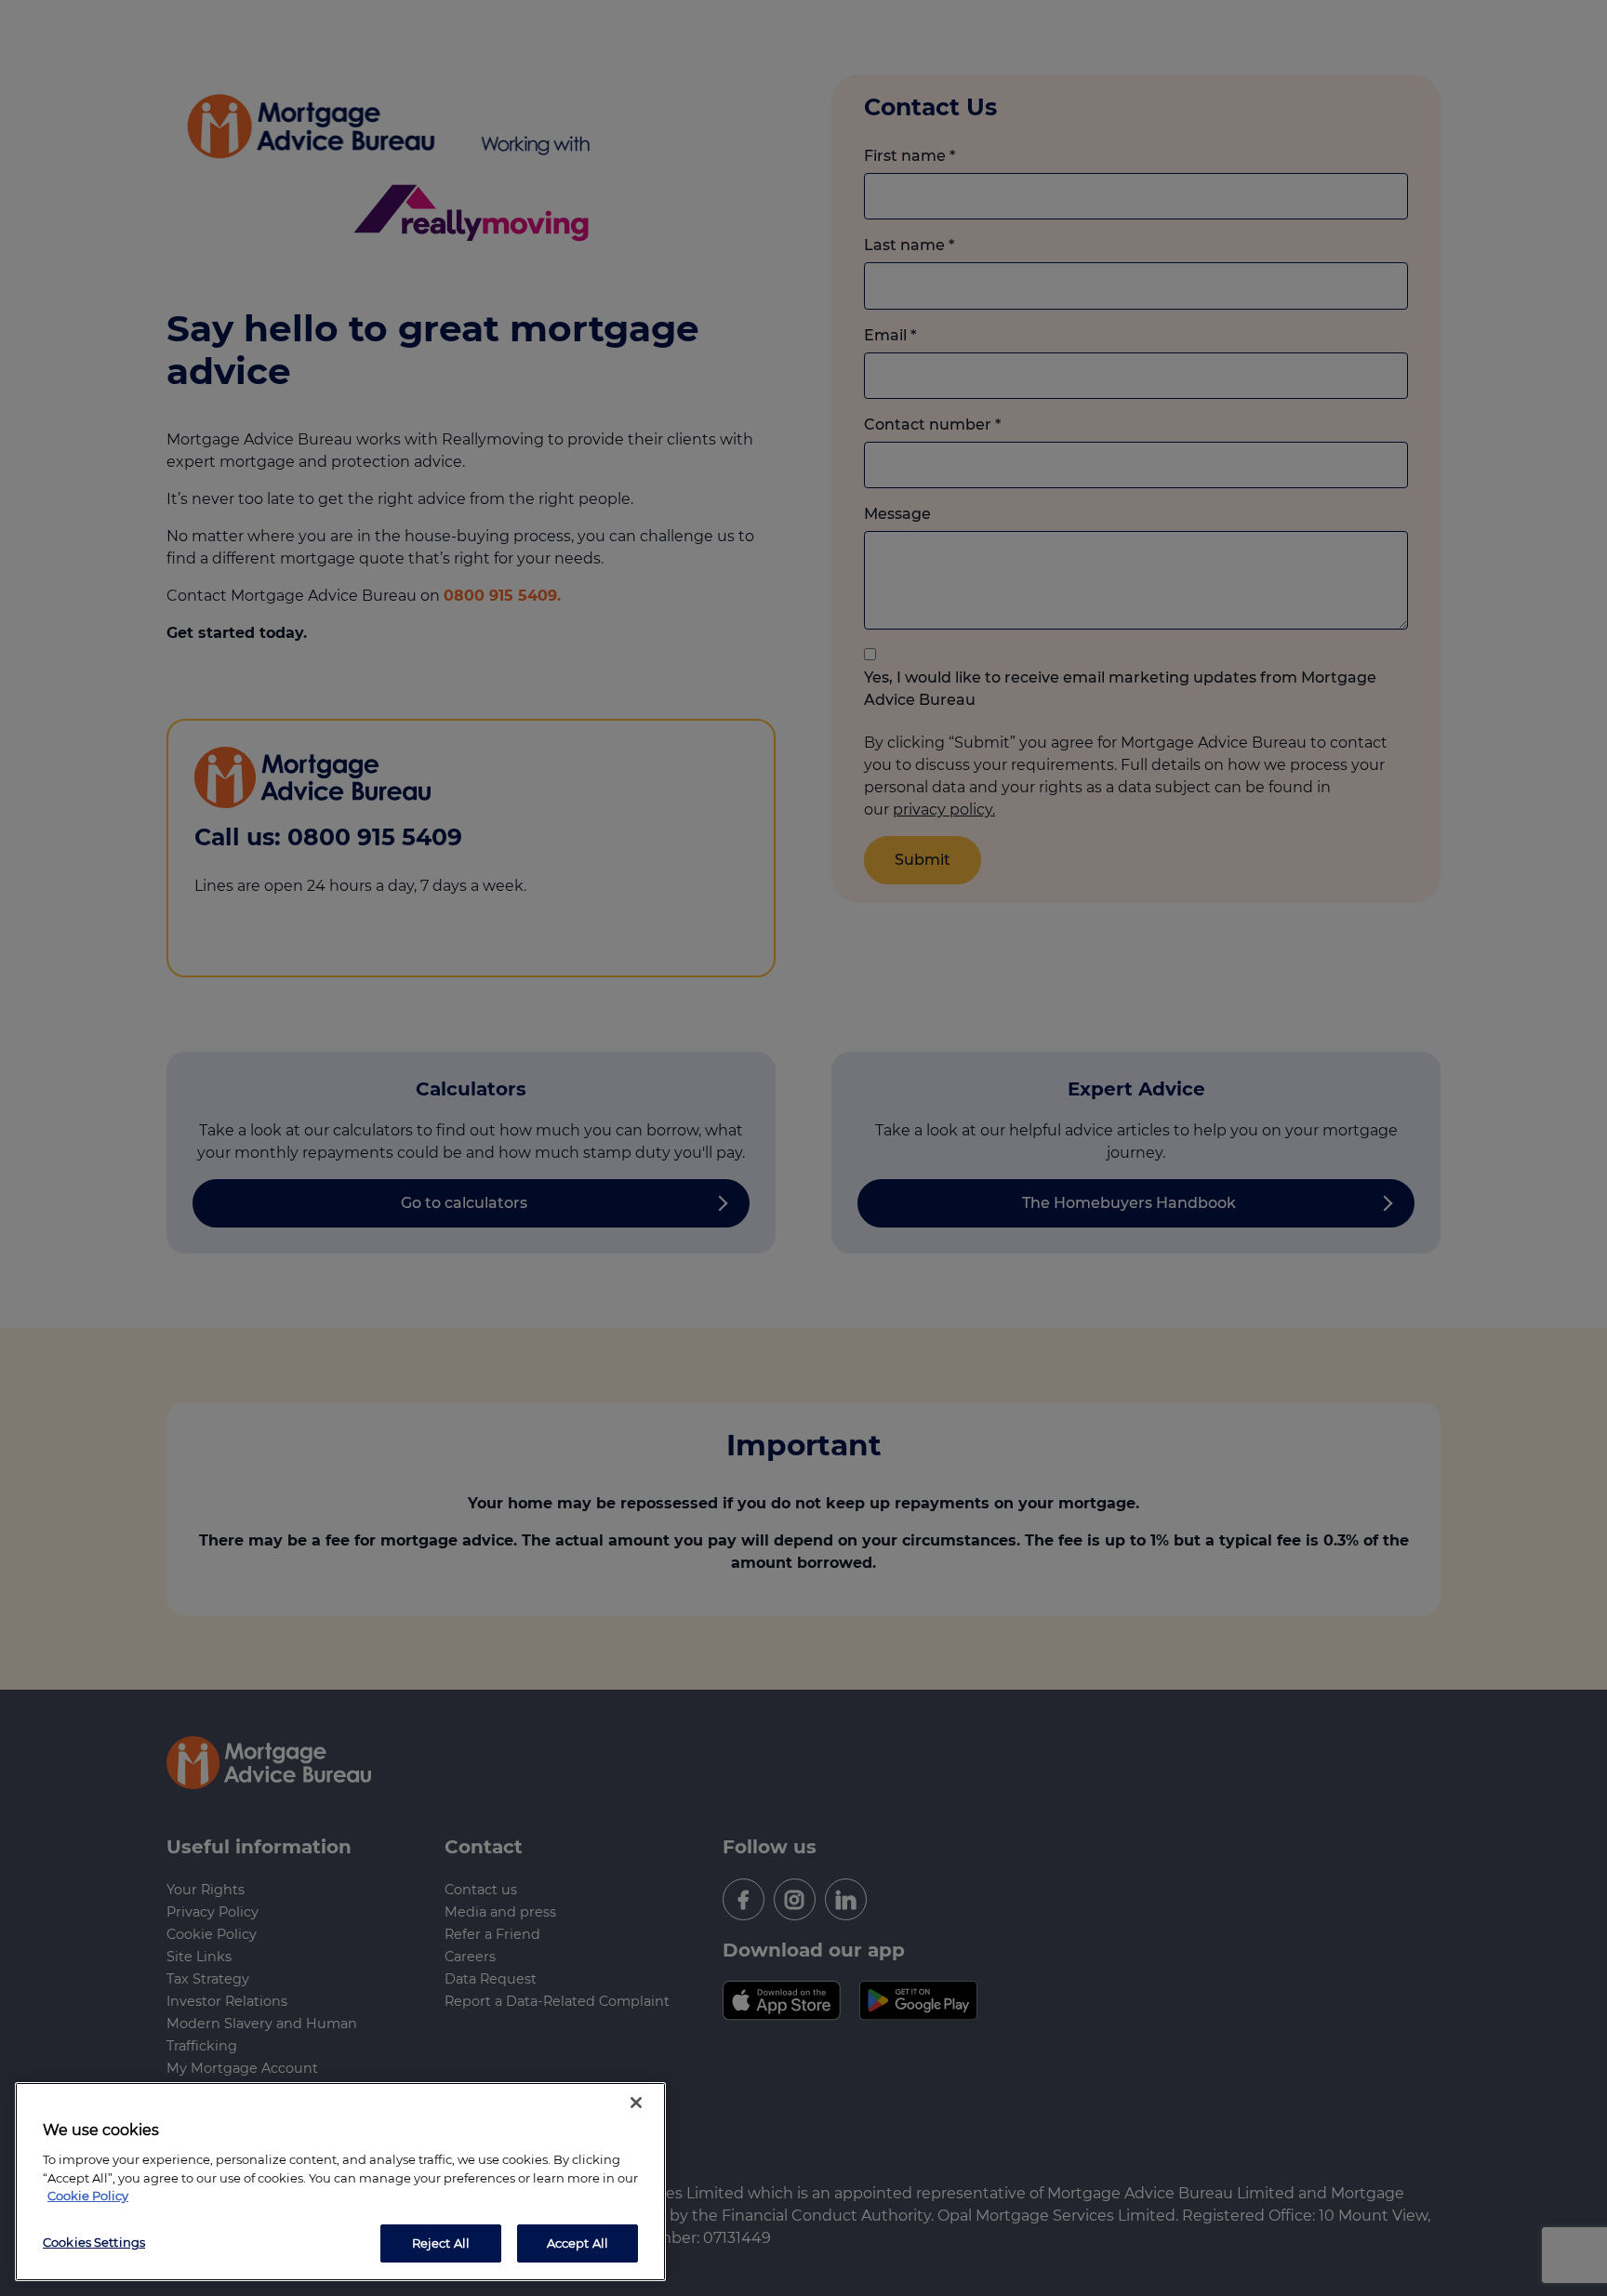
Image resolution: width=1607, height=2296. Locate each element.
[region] (340, 2182)
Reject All (441, 2242)
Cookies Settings (94, 2241)
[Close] (636, 2103)
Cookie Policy (88, 2196)
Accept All (578, 2242)
